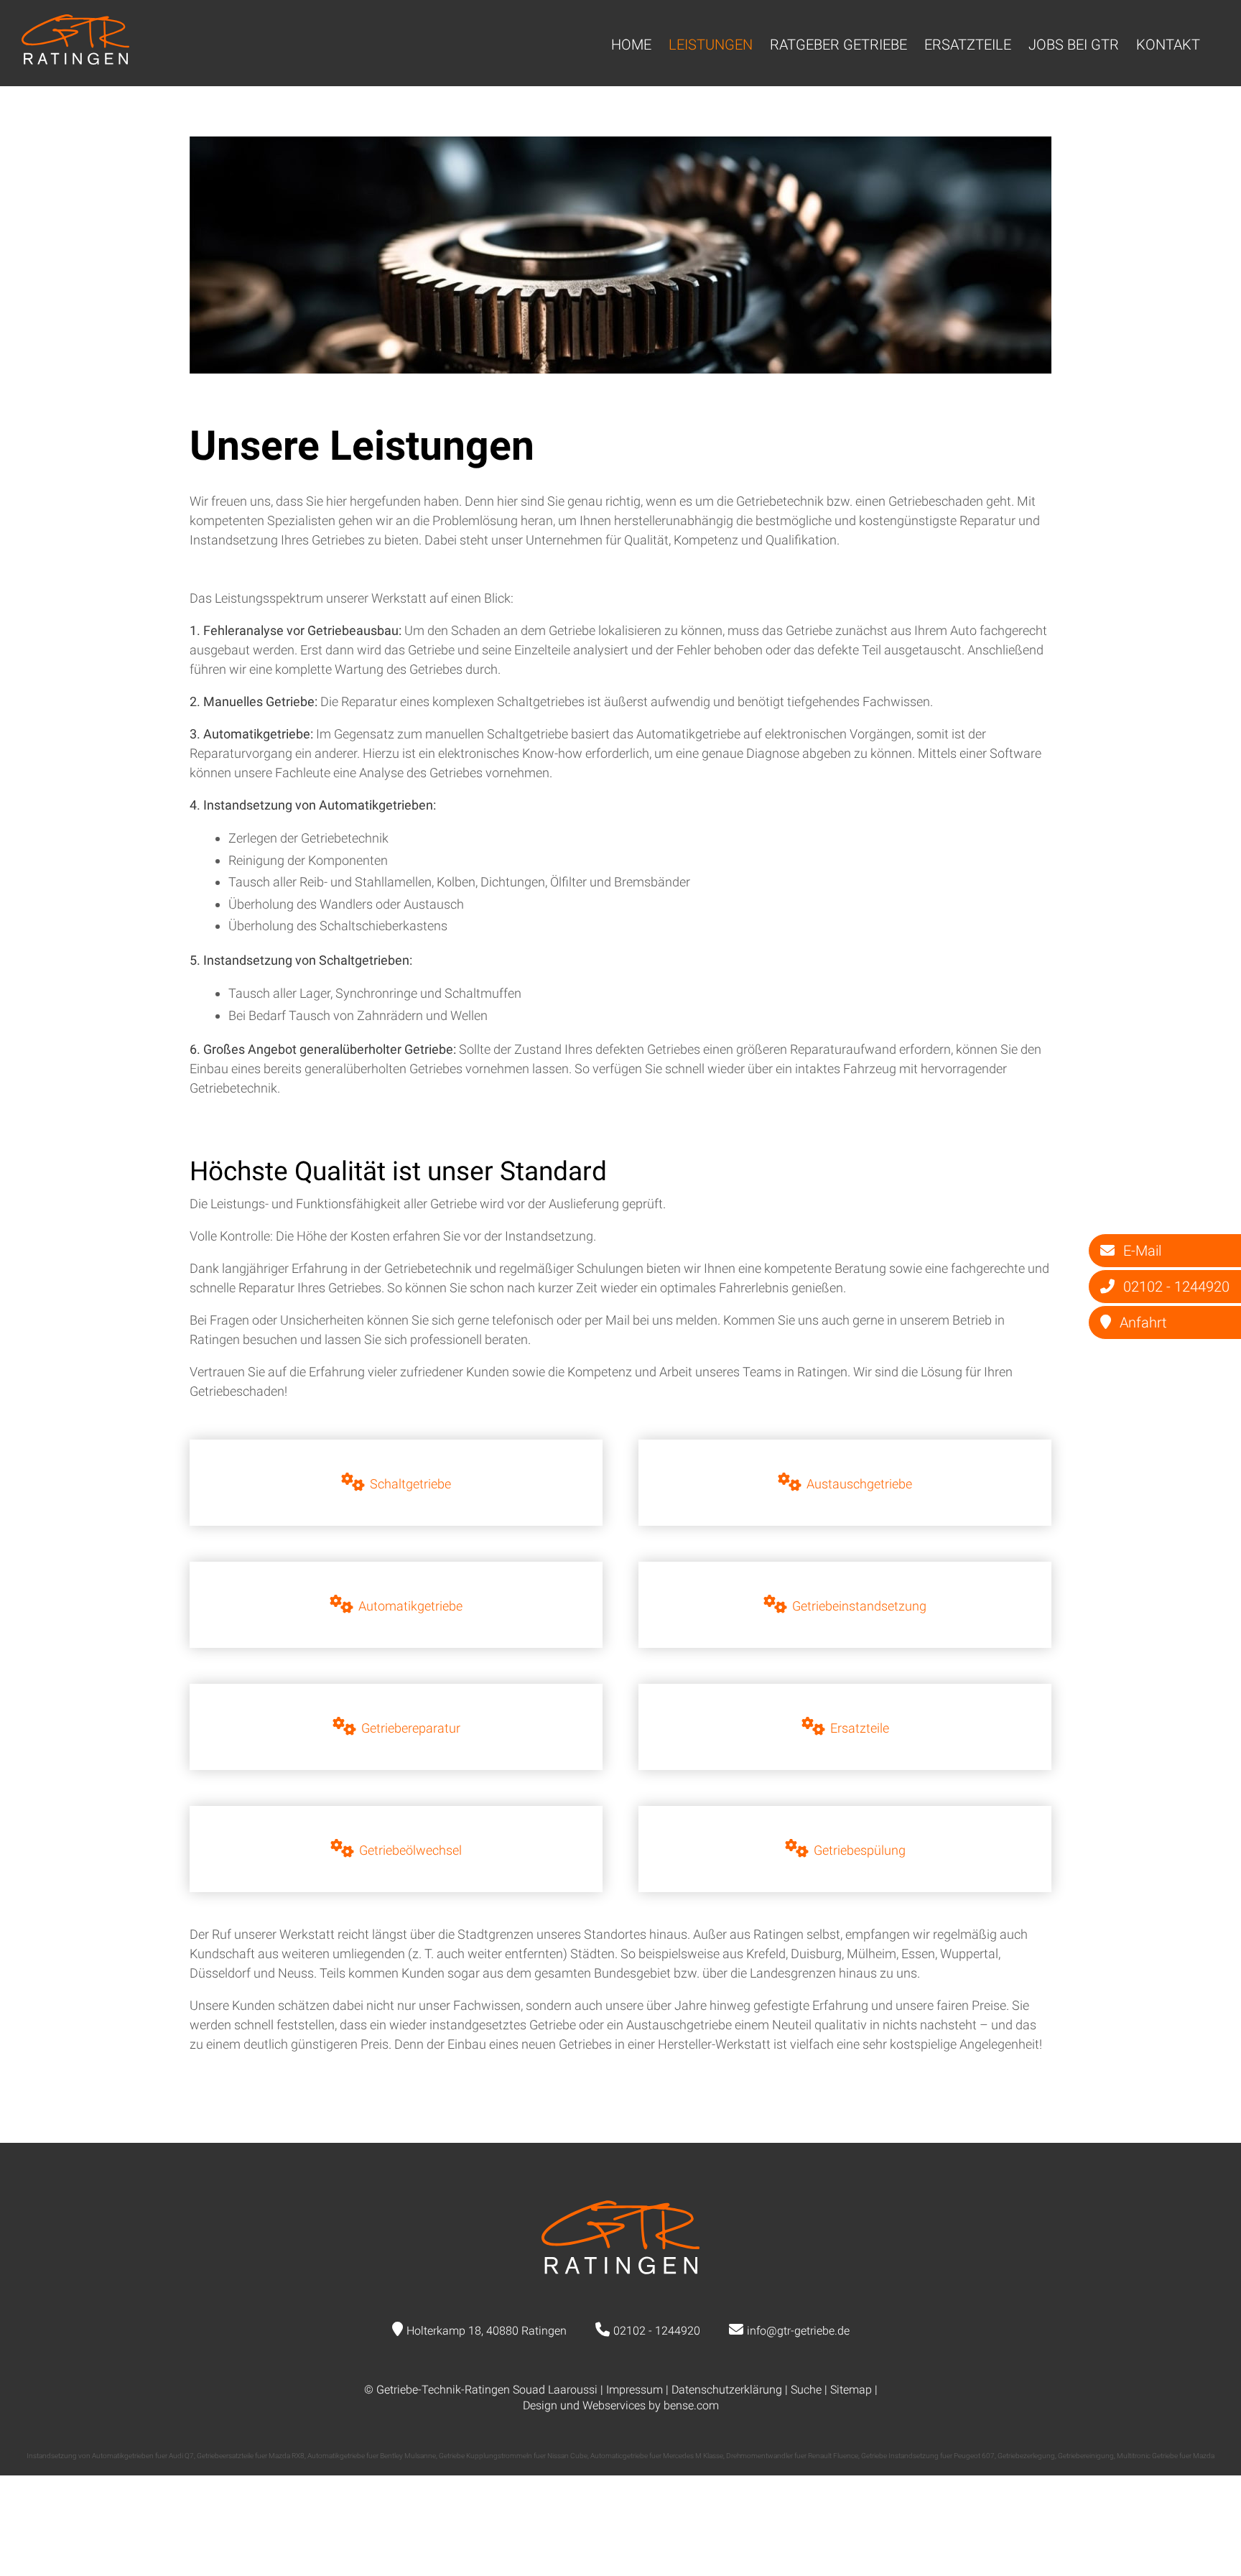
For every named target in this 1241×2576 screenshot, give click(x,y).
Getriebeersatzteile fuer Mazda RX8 (251, 2456)
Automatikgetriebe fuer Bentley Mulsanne (372, 2456)
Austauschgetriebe (859, 1484)
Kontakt (1168, 45)
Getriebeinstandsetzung (859, 1606)
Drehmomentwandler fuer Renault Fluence (792, 2456)
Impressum (635, 2390)
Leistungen (711, 45)
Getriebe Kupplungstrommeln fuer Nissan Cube (513, 2456)
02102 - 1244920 (657, 2331)
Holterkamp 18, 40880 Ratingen (487, 2331)
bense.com (691, 2405)
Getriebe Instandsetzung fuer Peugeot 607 (928, 2456)
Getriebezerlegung (1026, 2456)
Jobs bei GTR (1074, 45)
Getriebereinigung (1086, 2456)
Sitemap (851, 2390)
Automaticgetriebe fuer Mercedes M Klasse (657, 2456)
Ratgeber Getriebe (838, 45)
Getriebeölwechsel (410, 1850)
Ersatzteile (968, 45)
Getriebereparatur (411, 1728)
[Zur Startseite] (75, 60)
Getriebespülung (860, 1850)
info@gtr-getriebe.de (798, 2331)
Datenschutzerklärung (727, 2390)
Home (631, 45)
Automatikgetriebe (410, 1606)
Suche (806, 2390)
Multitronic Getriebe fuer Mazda (1166, 2456)
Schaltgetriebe (410, 1484)
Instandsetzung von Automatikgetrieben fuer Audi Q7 (110, 2456)
